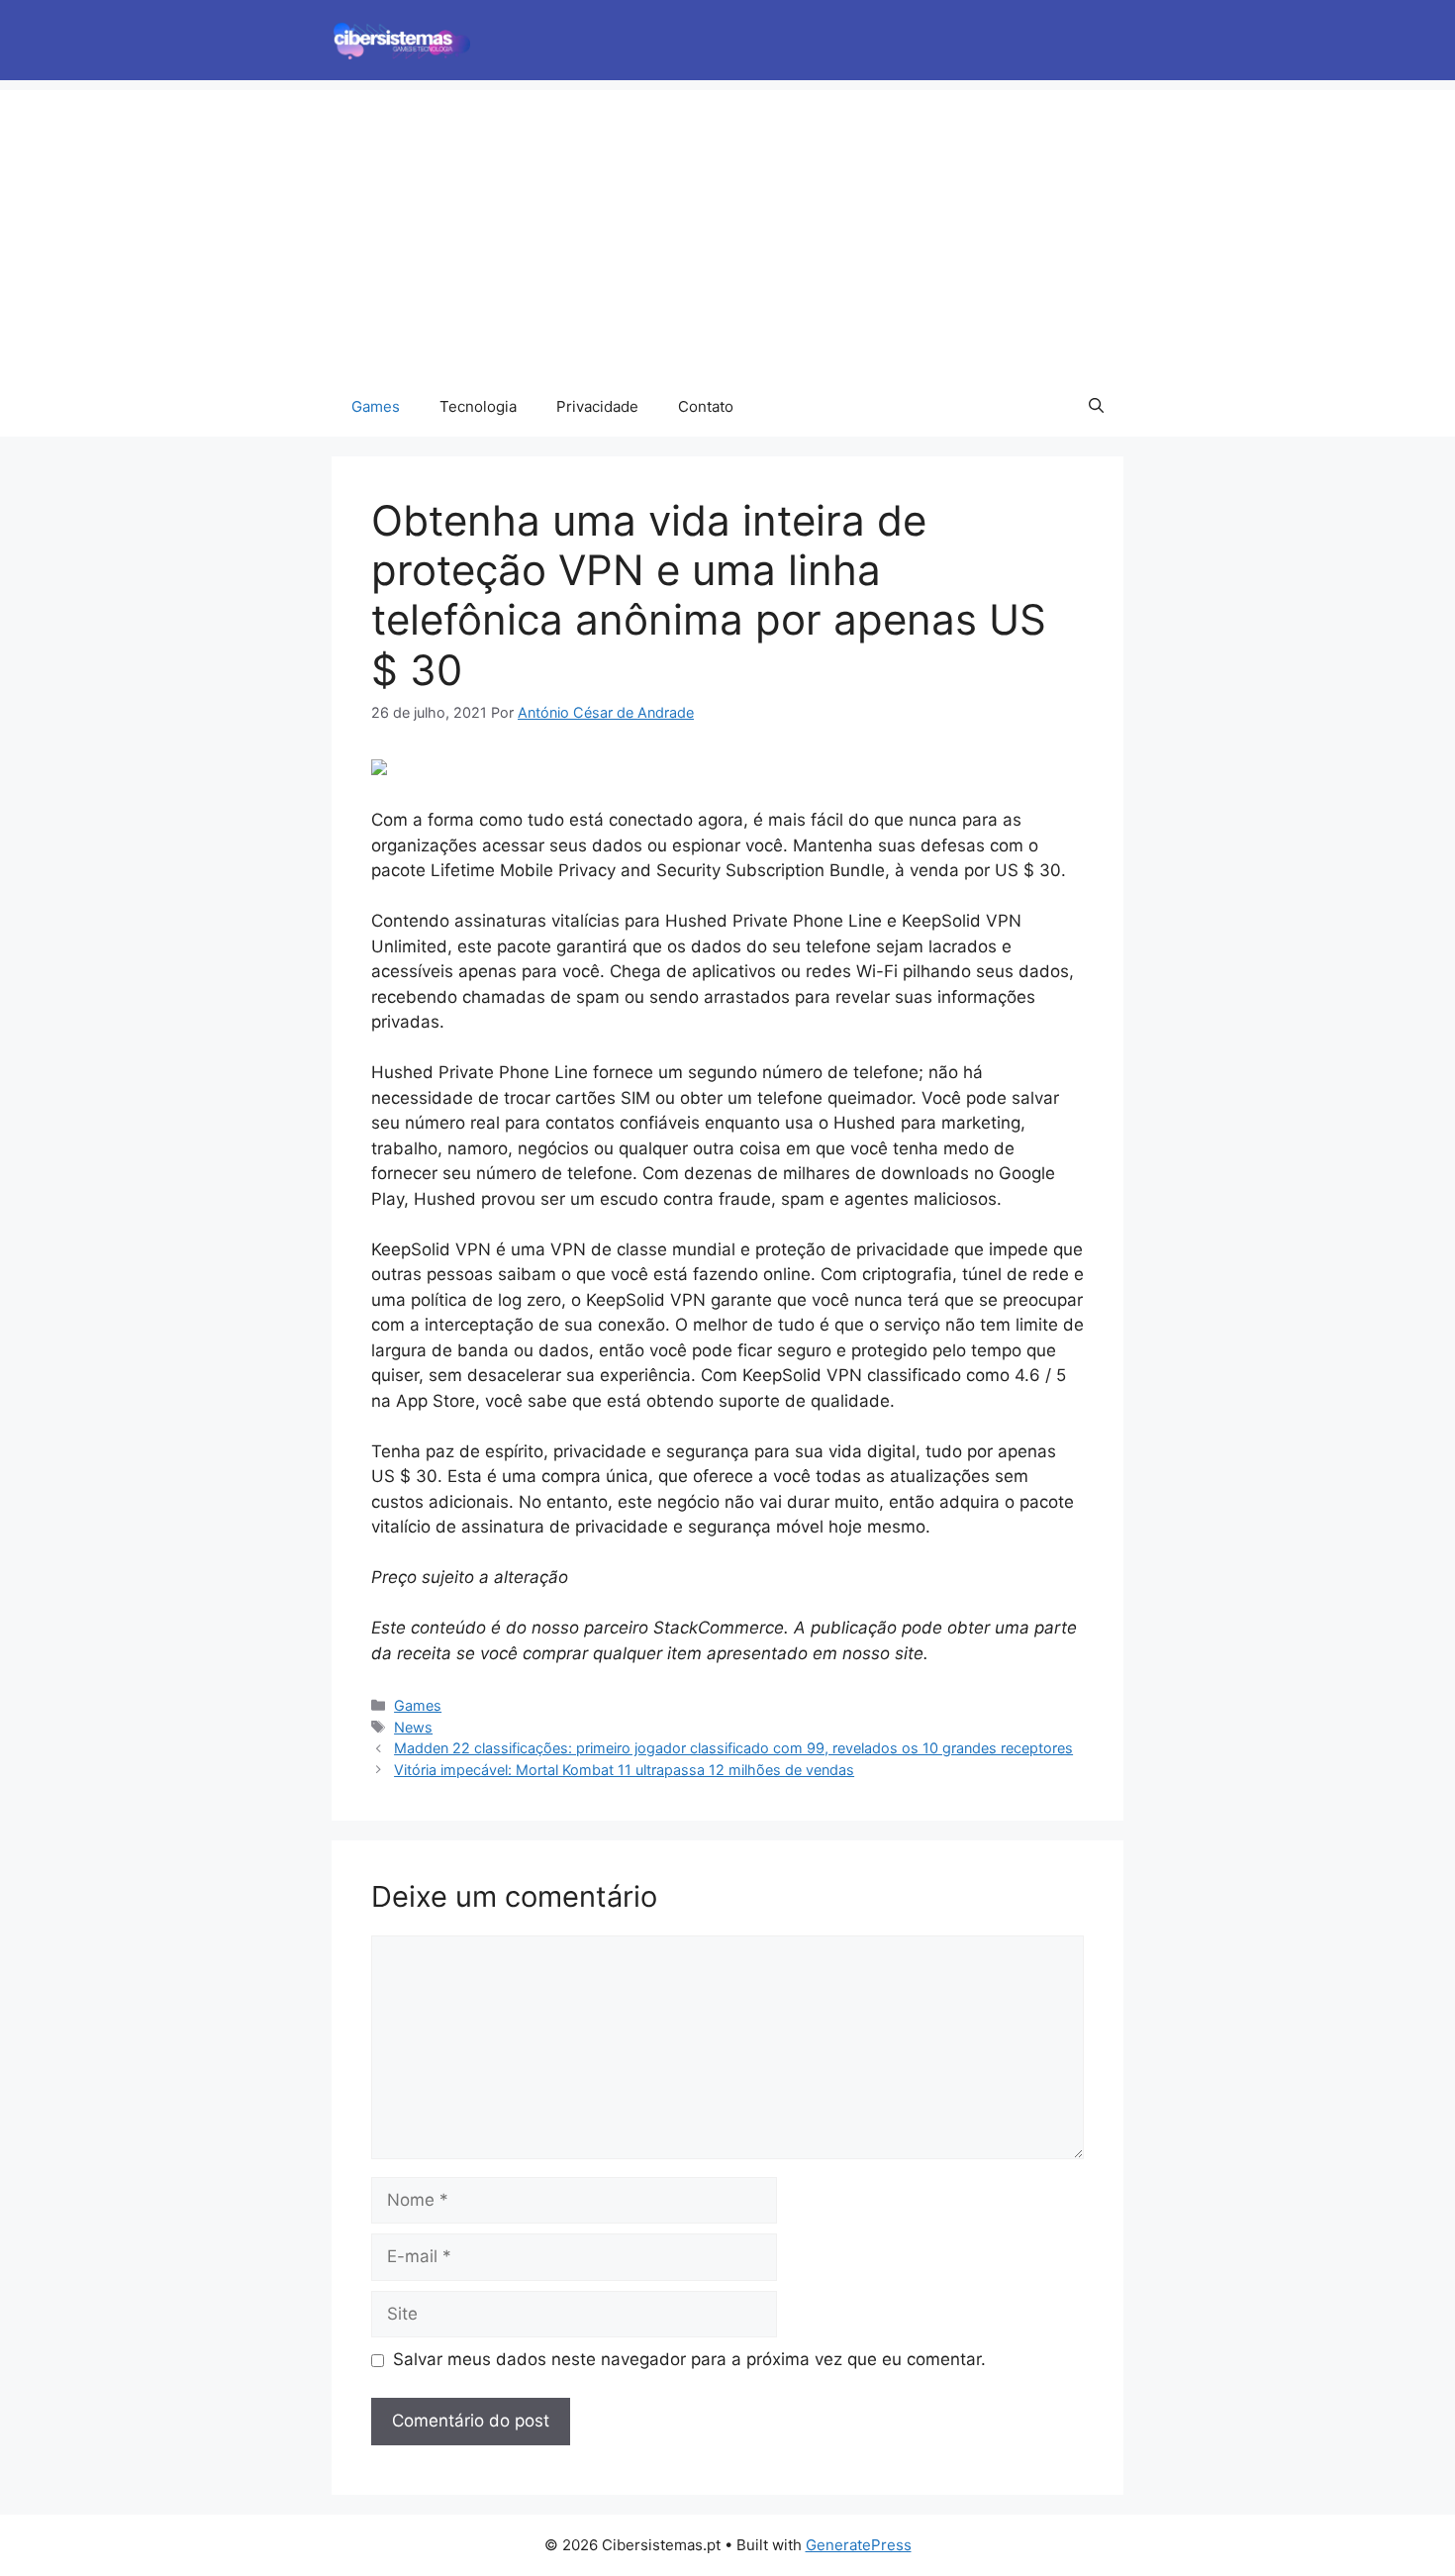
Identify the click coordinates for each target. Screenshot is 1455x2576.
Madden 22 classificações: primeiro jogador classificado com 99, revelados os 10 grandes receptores (733, 1748)
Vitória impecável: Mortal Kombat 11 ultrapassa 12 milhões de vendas (624, 1770)
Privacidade (597, 406)
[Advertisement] (727, 229)
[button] (1096, 407)
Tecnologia (478, 406)
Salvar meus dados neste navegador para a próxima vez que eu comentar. (689, 2359)
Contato (706, 406)
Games (376, 406)
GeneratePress (859, 2545)
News (413, 1727)
